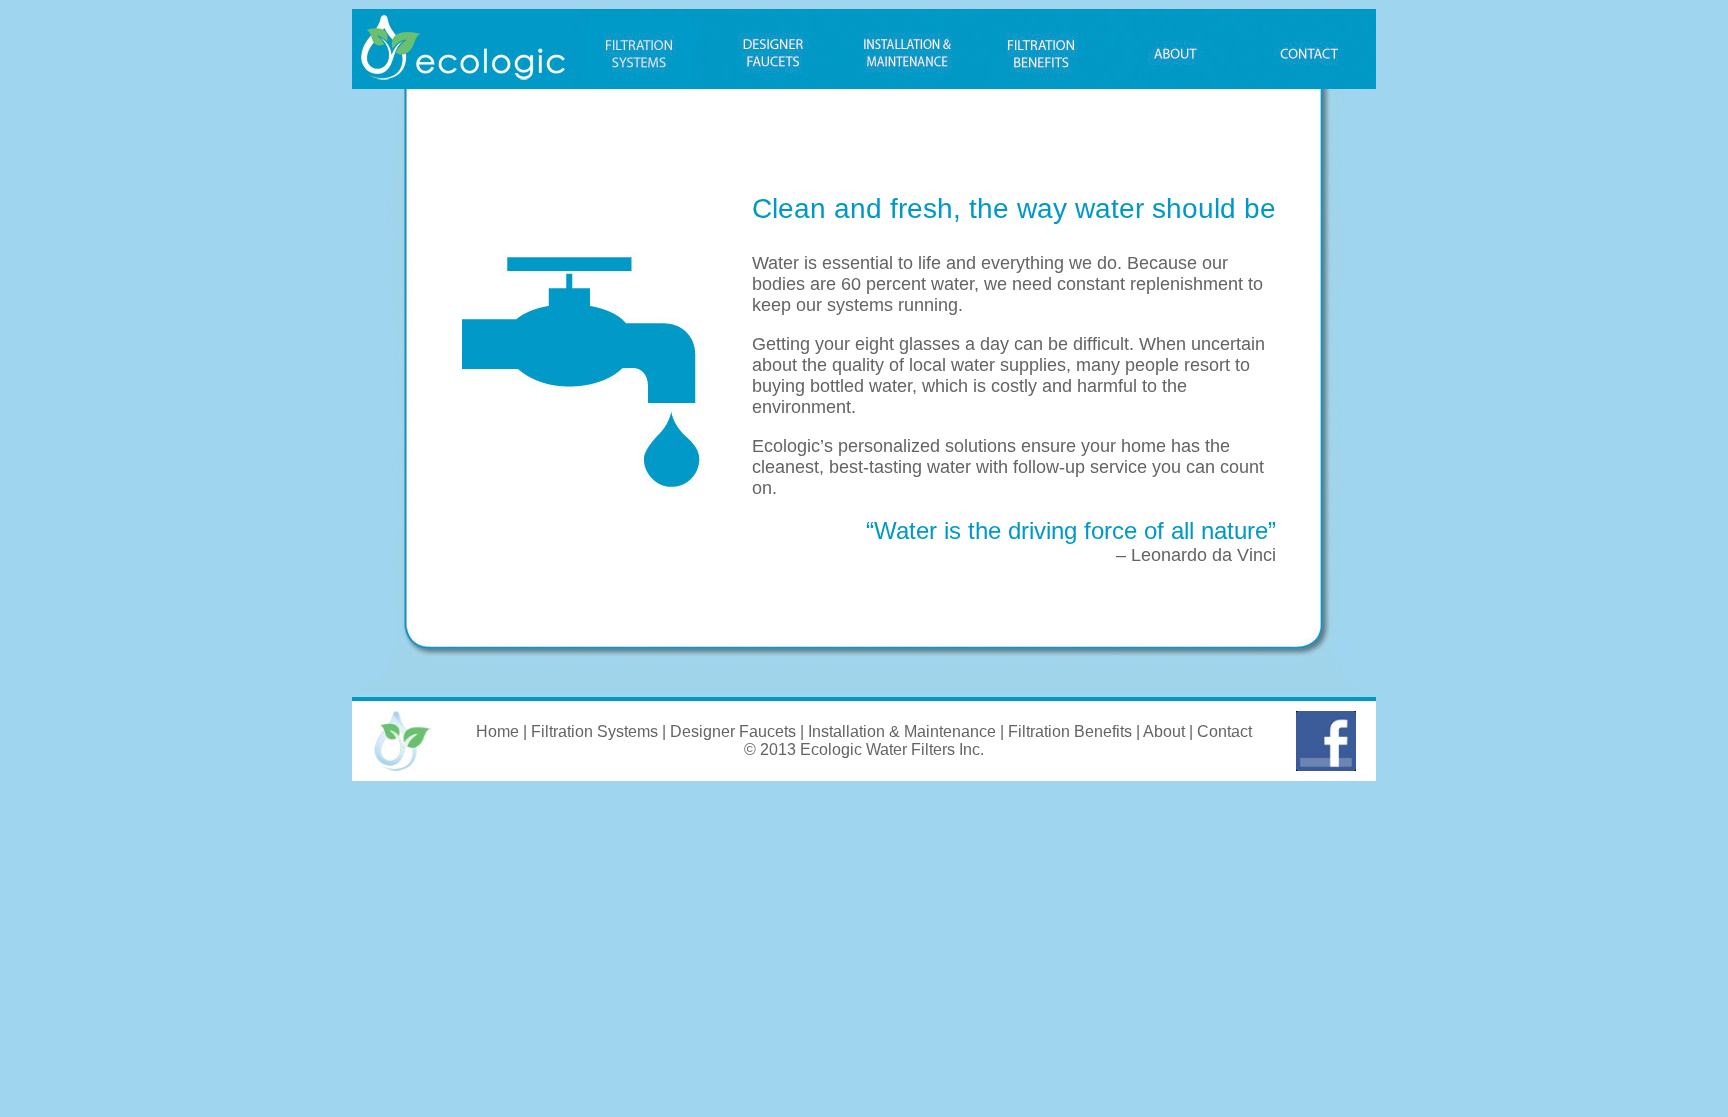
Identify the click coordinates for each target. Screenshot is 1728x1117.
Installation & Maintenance (902, 731)
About (1164, 731)
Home (497, 731)
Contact (1224, 731)
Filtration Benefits (1070, 731)
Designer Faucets (733, 731)
